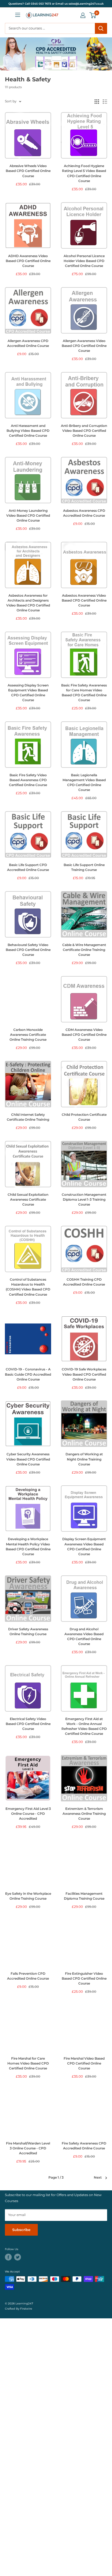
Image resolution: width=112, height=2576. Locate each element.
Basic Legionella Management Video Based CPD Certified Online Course (84, 783)
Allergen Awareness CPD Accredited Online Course (28, 343)
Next (98, 2178)
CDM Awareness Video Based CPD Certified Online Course (84, 1035)
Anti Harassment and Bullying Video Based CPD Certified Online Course (28, 431)
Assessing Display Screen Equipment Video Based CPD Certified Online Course (28, 693)
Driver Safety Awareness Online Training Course (28, 1632)
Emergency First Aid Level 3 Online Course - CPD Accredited (28, 1814)
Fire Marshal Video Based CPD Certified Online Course (84, 2063)
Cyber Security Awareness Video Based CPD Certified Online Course (28, 1459)
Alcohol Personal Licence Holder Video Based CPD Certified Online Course (84, 261)
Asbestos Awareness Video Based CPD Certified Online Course (84, 600)
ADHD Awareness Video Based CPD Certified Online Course (28, 261)
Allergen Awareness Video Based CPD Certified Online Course (84, 346)
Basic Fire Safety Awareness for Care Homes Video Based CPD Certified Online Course (84, 693)
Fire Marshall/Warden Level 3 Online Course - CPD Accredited (28, 2148)
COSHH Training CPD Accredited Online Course (84, 1282)
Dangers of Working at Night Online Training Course (84, 1459)
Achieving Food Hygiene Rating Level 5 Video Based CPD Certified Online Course (84, 173)
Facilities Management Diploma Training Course (84, 1896)
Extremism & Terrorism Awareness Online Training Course (84, 1814)
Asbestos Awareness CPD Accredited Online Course (84, 513)
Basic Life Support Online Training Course (84, 867)
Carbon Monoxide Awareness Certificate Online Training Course (28, 1035)
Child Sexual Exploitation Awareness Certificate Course (28, 1200)
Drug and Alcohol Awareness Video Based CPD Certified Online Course (84, 1637)
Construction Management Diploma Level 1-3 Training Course (84, 1200)
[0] (93, 15)
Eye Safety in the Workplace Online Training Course (28, 1896)
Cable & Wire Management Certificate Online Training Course (84, 950)
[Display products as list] (105, 102)
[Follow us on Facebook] (8, 2257)
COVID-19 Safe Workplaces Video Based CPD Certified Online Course (84, 1374)
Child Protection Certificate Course (84, 1117)
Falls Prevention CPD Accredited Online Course (28, 1976)
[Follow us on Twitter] (18, 2257)
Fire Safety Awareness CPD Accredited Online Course (84, 2146)
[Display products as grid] (97, 102)
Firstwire (26, 2309)
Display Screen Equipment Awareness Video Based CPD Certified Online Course (84, 1546)
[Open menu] (18, 15)
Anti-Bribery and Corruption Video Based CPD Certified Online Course (84, 431)
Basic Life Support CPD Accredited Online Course (28, 867)
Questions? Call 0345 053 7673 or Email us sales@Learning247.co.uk (56, 4)
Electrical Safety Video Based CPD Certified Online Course (28, 1724)
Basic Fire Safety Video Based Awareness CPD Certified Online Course (28, 780)
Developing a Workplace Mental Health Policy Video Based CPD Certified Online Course (28, 1546)
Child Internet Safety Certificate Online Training (28, 1117)
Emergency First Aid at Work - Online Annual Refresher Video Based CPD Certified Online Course (84, 1726)
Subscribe (21, 2230)
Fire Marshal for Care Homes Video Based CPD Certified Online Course (28, 2063)
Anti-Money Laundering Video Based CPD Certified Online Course (28, 516)
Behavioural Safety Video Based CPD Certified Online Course (28, 950)
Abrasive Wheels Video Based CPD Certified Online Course (28, 171)
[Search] (101, 28)
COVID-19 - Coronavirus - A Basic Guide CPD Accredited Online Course (28, 1374)
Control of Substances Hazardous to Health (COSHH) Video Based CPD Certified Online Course (28, 1287)
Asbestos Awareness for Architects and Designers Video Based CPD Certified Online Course (28, 603)
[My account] (83, 15)
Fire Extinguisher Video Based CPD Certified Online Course (84, 1979)
